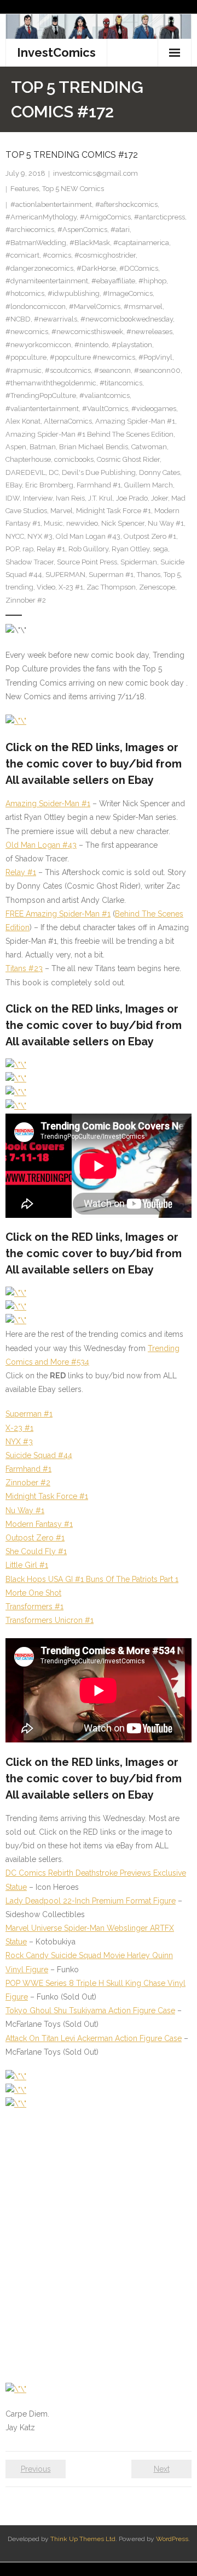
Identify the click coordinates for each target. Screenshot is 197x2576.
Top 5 (172, 575)
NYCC (15, 536)
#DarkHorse (96, 268)
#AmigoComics (105, 217)
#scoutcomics (68, 370)
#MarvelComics (95, 307)
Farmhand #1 (99, 485)
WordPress (172, 2539)
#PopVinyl (155, 357)
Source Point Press (87, 562)
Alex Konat (23, 421)
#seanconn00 (157, 370)
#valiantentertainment (42, 409)
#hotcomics (25, 293)
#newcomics (27, 332)
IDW (13, 498)
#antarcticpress (160, 217)
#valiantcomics (105, 395)
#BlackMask (90, 243)
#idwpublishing (74, 293)
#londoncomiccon (36, 307)
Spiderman (139, 562)
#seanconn (112, 370)
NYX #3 (40, 536)
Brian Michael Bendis (94, 447)
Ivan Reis (70, 498)
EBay (14, 485)
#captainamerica (141, 243)
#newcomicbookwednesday (127, 319)
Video (46, 587)
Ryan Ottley (131, 549)
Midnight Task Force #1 (114, 511)
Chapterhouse (28, 459)
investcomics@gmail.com (95, 173)
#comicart (22, 255)
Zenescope (157, 587)
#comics (57, 255)
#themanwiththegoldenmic (51, 383)
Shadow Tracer (30, 562)
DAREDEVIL (25, 472)
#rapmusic (24, 370)
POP (12, 549)
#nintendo (91, 345)
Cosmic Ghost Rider (128, 459)
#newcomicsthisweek (87, 332)
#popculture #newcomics (92, 357)
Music (53, 523)
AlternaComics (68, 421)
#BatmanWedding (36, 243)
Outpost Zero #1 (150, 536)
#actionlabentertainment (51, 204)
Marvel (62, 511)
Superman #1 (111, 575)
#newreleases (149, 332)
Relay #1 (51, 549)
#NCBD (18, 319)
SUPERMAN (65, 575)
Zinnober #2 (26, 600)
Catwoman (149, 447)
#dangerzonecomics (39, 268)
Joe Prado (132, 498)
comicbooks (74, 459)
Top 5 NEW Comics (73, 189)
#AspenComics (82, 230)
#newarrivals (56, 319)
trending (19, 587)
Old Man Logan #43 (88, 536)
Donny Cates (160, 472)
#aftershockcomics (126, 204)
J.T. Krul (100, 498)
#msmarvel (143, 307)
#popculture (26, 357)
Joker (160, 498)
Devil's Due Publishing (99, 472)
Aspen (16, 447)
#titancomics (121, 383)
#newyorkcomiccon (38, 345)
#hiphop (152, 281)
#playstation (132, 345)
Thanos (149, 575)
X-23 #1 (71, 587)
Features (25, 189)
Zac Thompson (111, 587)
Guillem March (149, 485)
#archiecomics (30, 230)
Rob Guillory (88, 549)
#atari (120, 230)
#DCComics (139, 268)
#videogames (154, 409)
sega (160, 549)
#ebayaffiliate (113, 281)
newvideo (82, 523)
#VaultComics (105, 409)
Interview (38, 498)
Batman (43, 447)
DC (54, 472)
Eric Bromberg (49, 485)
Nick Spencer (123, 523)
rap (28, 549)
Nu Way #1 (166, 523)
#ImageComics (128, 293)
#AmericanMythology (41, 217)
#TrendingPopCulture (41, 395)
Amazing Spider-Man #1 (135, 421)
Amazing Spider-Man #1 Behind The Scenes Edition (89, 434)
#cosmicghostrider (105, 255)
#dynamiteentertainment (47, 281)
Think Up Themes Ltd (83, 2539)
